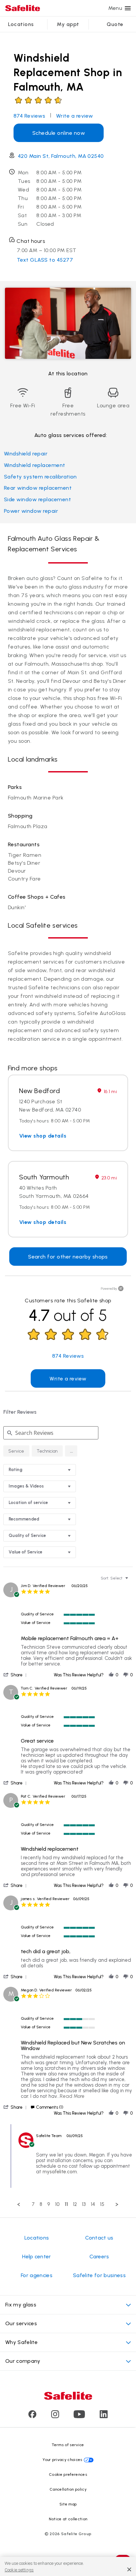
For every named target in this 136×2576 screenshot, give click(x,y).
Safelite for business (99, 2275)
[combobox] (40, 1470)
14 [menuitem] (93, 2204)
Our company (23, 2361)
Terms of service (68, 2445)
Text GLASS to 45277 (45, 260)
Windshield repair (26, 454)
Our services (21, 2323)
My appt (68, 24)
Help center (37, 2257)
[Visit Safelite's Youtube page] (79, 2416)
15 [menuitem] (102, 2204)
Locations (21, 24)
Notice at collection (68, 2519)
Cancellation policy (68, 2489)
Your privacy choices (62, 2460)
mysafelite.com (60, 2172)
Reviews (29, 116)
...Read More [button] (71, 2096)
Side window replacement (37, 499)
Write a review (75, 116)
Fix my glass (21, 2305)
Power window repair (31, 511)
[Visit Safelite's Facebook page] (32, 2416)
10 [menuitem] (57, 2204)
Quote (115, 24)
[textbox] (131, 1581)
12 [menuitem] (75, 2204)
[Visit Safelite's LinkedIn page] (104, 2416)
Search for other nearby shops (68, 1257)
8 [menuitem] (41, 2204)
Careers (99, 2257)
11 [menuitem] (66, 2204)
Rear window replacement (38, 488)
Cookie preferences (68, 2475)
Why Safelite (21, 2342)
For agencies (37, 2275)
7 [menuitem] (33, 2204)
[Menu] (128, 8)
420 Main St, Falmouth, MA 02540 (61, 156)
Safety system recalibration (40, 477)
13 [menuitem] (84, 2204)
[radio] (16, 1451)
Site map (68, 2504)
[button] (71, 1451)
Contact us (99, 2238)
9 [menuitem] (49, 2204)
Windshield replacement (35, 465)
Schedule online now (59, 133)
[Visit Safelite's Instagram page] (55, 2416)
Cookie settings (19, 2570)
